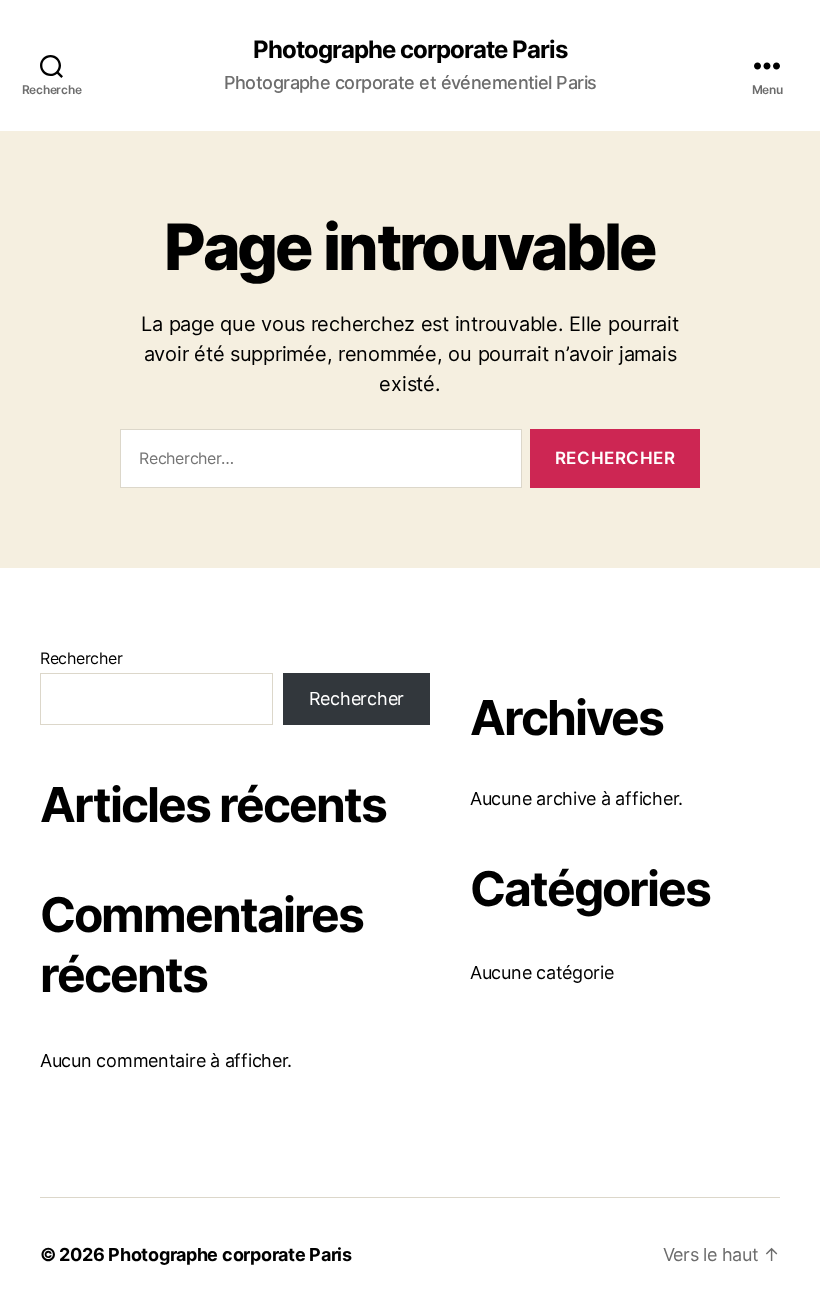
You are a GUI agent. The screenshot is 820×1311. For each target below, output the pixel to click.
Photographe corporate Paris (410, 50)
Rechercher (81, 658)
